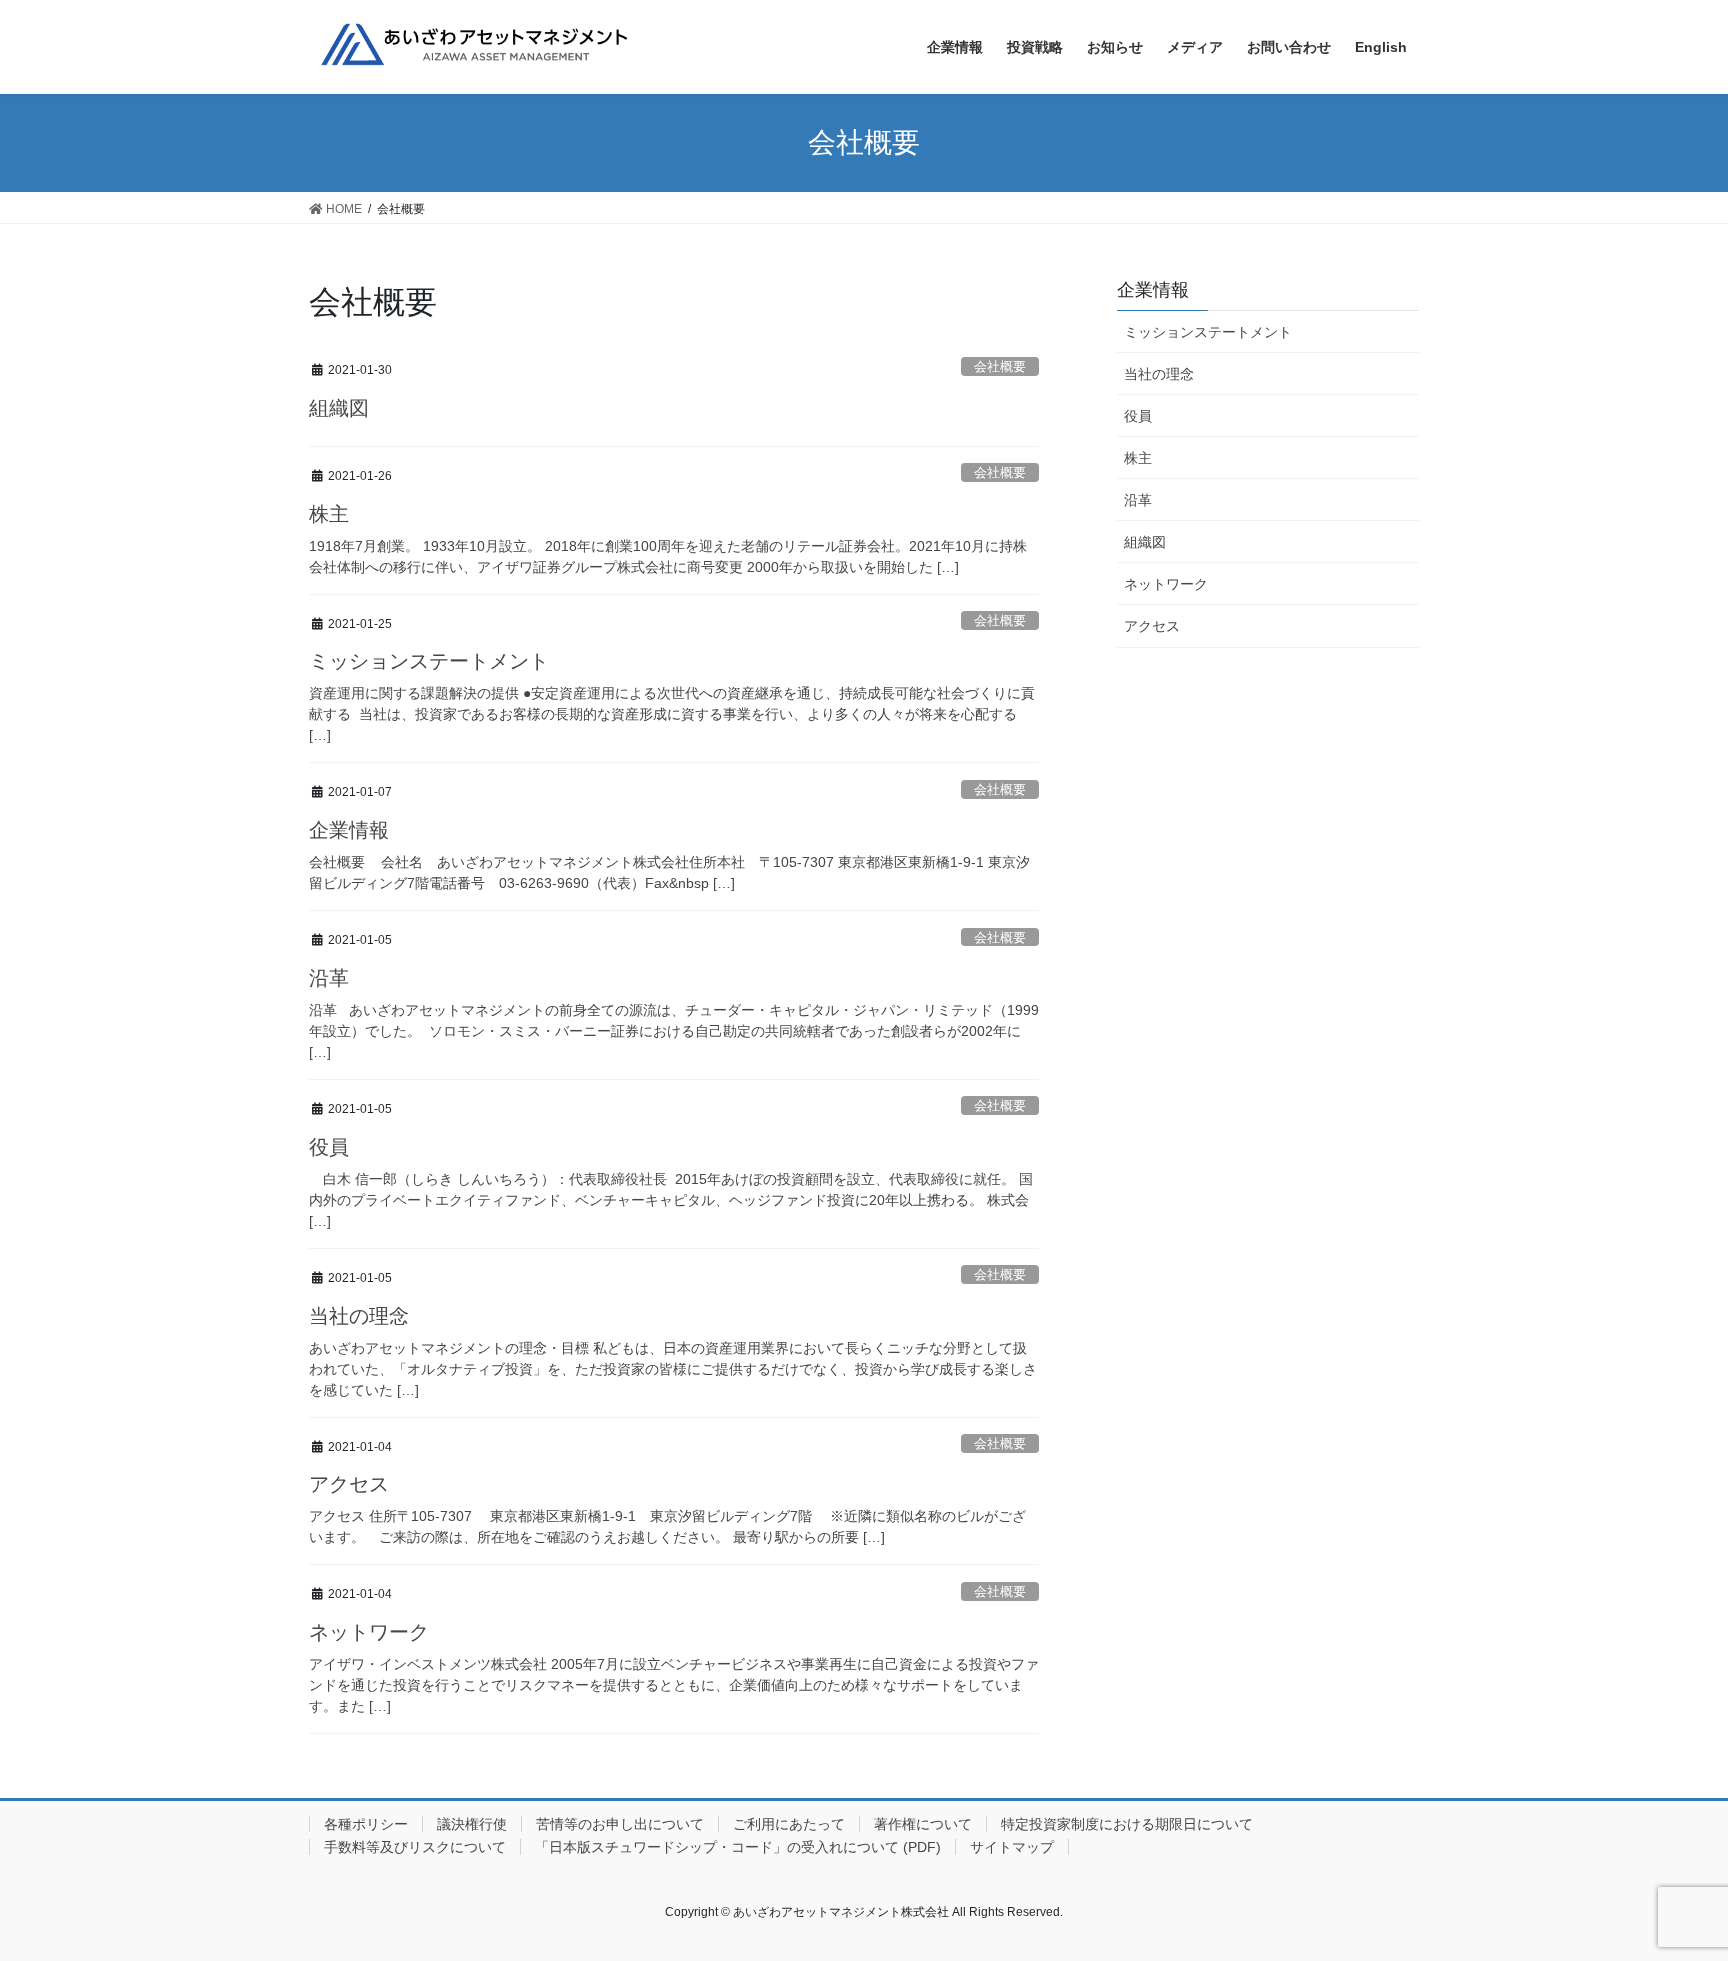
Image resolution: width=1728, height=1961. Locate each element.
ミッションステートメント (429, 661)
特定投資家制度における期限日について (1127, 1824)
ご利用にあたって (789, 1824)
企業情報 (349, 830)
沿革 (329, 978)
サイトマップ (1012, 1847)
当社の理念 (359, 1316)
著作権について (923, 1824)
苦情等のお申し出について (620, 1824)
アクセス (349, 1484)
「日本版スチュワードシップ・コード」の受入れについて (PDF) (738, 1847)
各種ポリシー (366, 1824)
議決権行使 (472, 1824)
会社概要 (1000, 366)
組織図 (339, 408)
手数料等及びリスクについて (415, 1847)
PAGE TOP (1669, 1884)
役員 (329, 1147)
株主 (329, 514)
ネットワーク (369, 1632)
